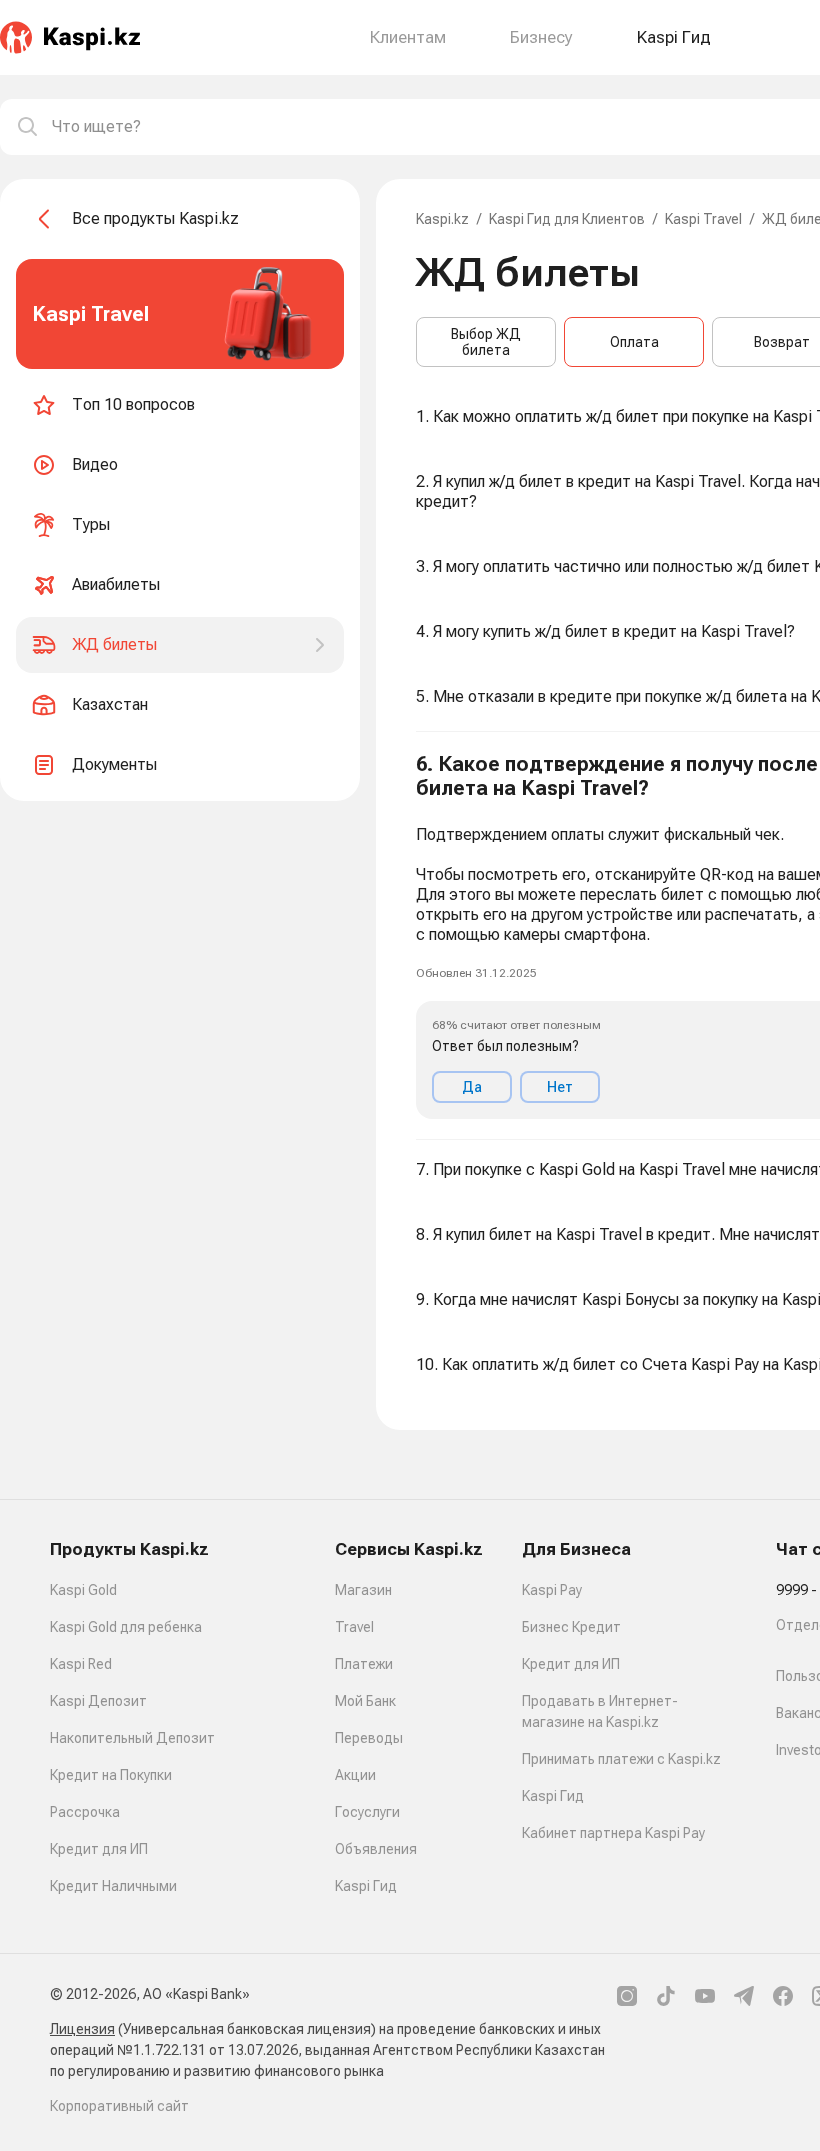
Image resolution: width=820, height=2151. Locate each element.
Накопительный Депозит (132, 1738)
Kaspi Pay (552, 1590)
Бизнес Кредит (571, 1627)
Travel (354, 1627)
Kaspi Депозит (98, 1701)
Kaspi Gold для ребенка (126, 1627)
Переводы (369, 1738)
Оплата (634, 342)
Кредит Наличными (113, 1886)
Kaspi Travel (703, 219)
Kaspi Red (81, 1664)
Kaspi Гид (366, 1886)
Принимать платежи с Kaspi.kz (621, 1759)
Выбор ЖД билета (486, 342)
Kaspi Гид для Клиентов (567, 219)
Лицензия (82, 2029)
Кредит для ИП (99, 1849)
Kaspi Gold (83, 1590)
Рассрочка (85, 1812)
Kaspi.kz (442, 219)
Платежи (364, 1664)
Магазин (363, 1590)
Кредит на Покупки (111, 1775)
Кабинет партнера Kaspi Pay (613, 1833)
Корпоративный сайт (119, 2106)
